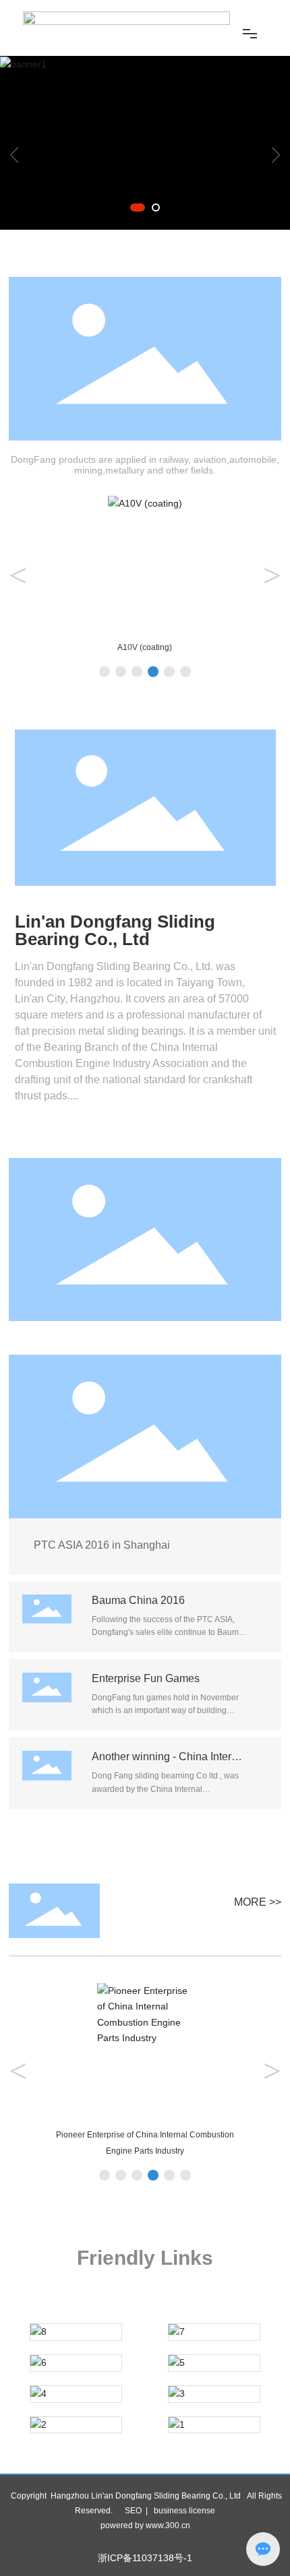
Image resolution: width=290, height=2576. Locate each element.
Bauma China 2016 (138, 1600)
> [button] (272, 575)
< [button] (18, 575)
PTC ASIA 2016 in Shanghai (102, 1545)
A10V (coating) (145, 647)
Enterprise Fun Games (146, 1678)
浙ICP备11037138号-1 (145, 2558)
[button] (138, 207)
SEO (133, 2511)
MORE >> (258, 1902)
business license (184, 2511)
